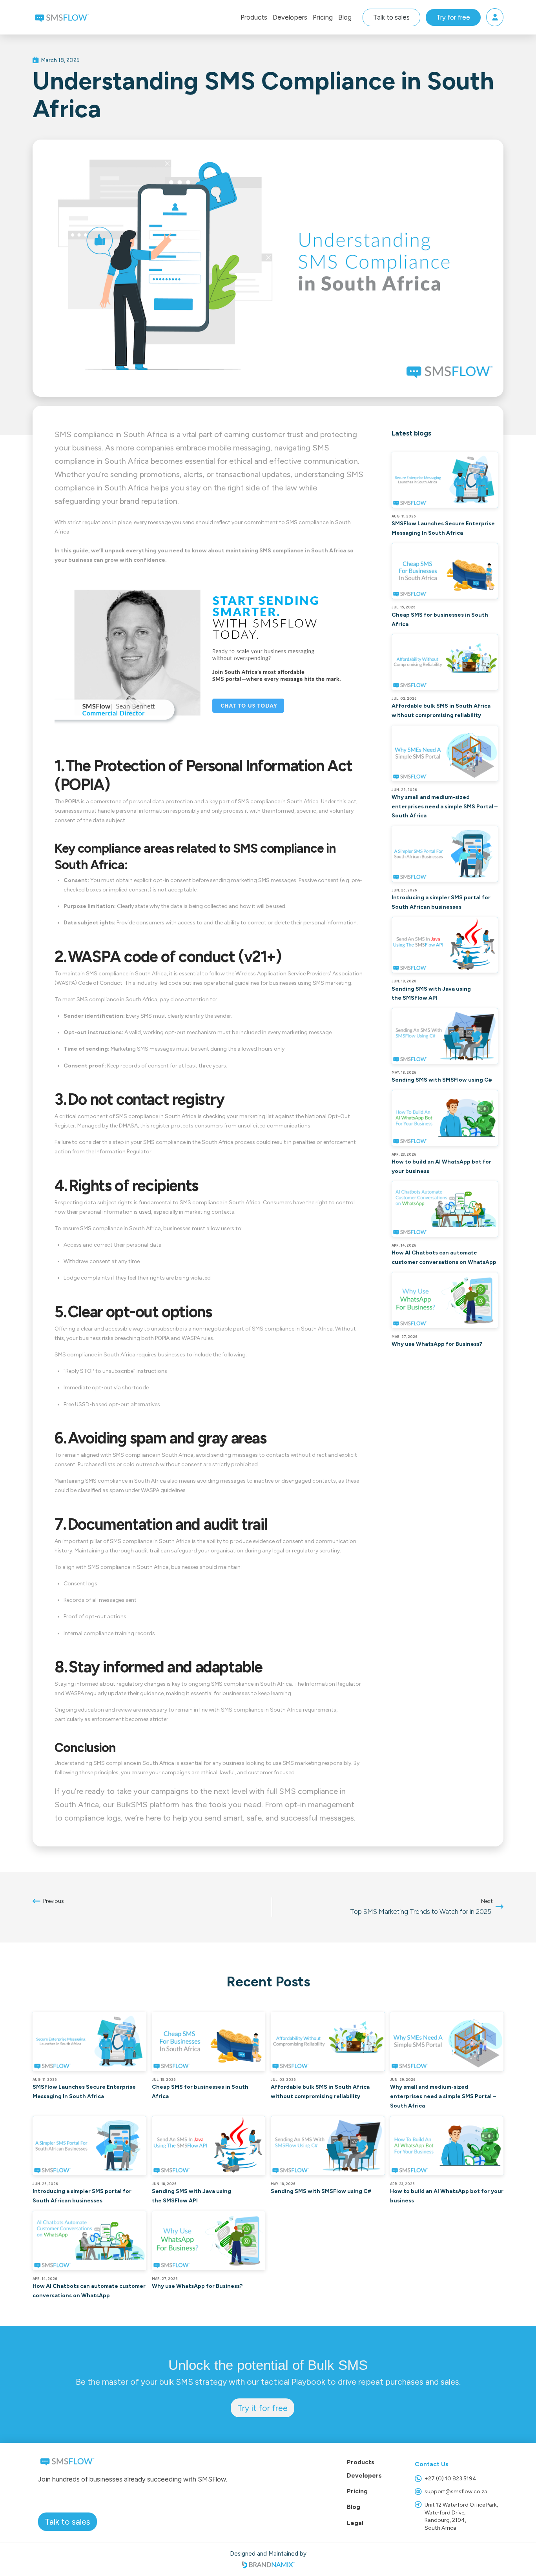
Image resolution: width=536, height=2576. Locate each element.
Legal (355, 2523)
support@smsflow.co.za (456, 2492)
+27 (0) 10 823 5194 (450, 2479)
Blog (354, 2507)
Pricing (357, 2491)
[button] (254, 17)
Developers (364, 2475)
